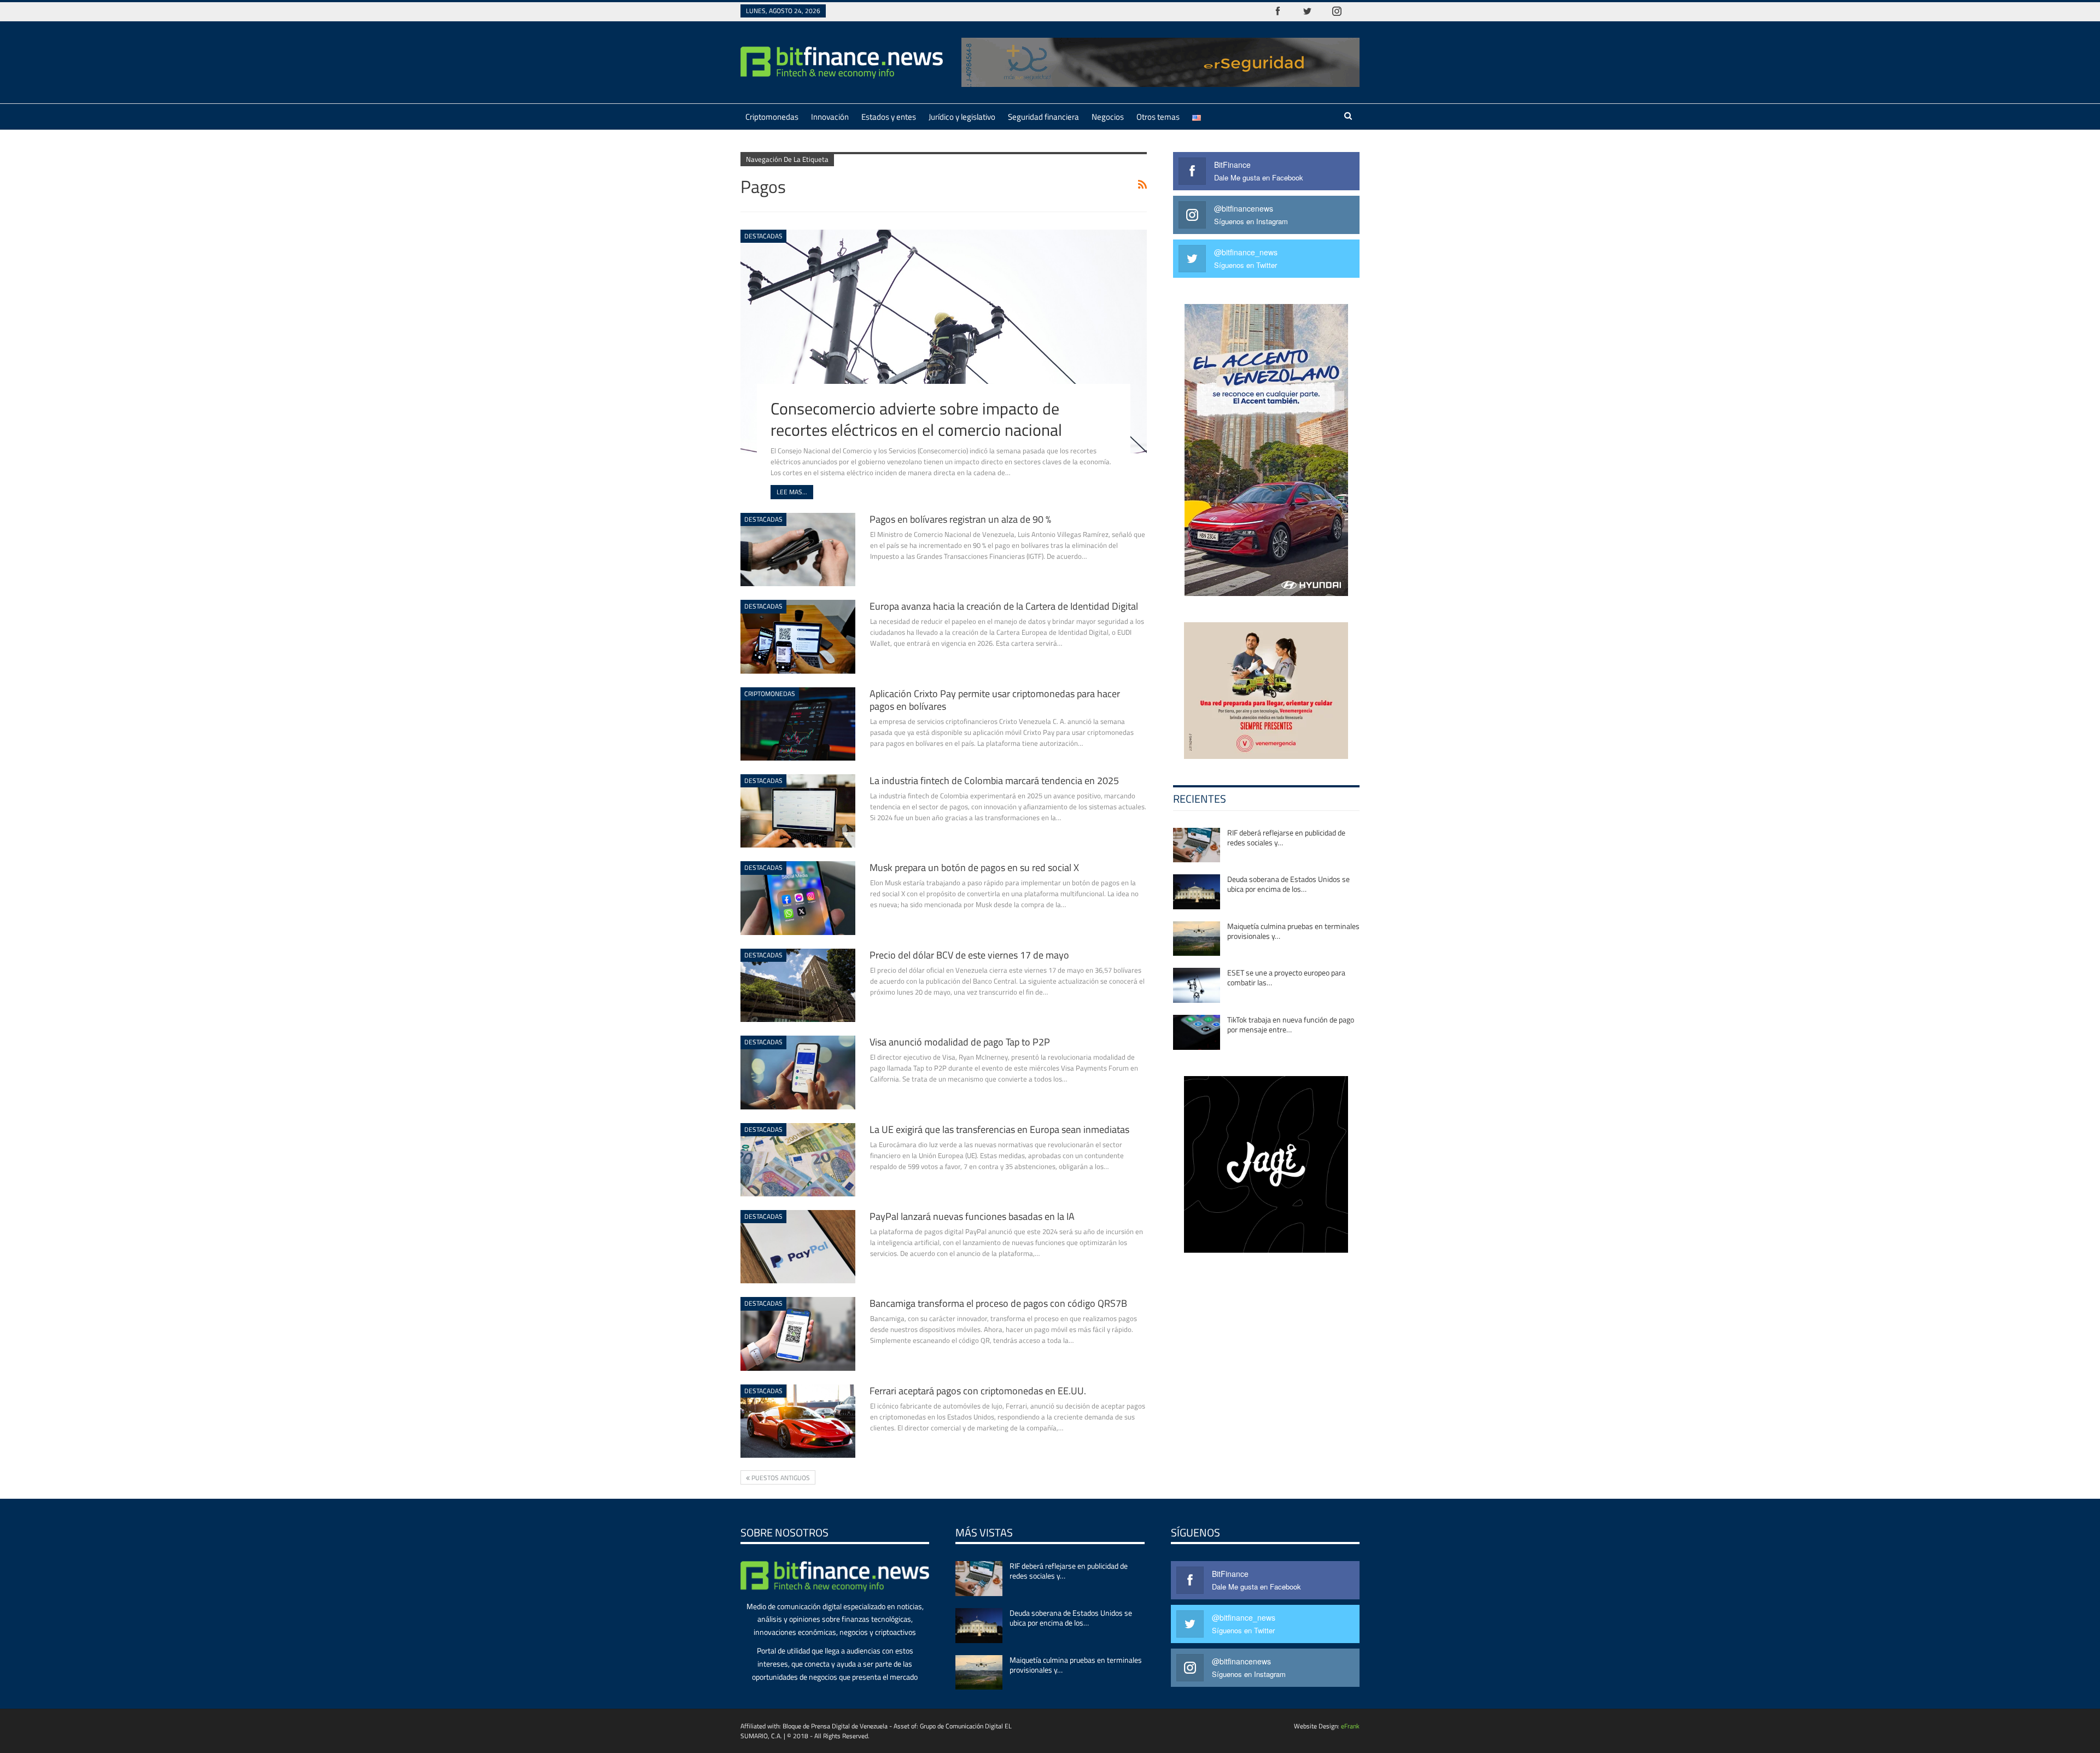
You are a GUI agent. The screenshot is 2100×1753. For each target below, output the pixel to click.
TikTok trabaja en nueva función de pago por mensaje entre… (1291, 1024)
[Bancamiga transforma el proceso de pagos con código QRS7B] (798, 1334)
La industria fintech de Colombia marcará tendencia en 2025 (994, 781)
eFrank (1350, 1726)
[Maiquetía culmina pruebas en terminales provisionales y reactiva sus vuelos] (1197, 939)
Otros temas (1158, 117)
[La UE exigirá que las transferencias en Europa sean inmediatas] (798, 1160)
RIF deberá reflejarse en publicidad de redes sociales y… (1286, 837)
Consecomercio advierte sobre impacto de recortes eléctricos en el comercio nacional (916, 419)
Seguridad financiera (1043, 117)
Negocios (1108, 117)
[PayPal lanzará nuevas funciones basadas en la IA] (798, 1247)
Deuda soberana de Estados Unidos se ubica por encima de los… (1288, 884)
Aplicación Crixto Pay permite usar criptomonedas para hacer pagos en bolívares (995, 700)
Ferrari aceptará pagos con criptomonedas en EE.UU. (978, 1391)
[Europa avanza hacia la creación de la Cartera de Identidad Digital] (798, 636)
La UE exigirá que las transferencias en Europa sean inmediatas (999, 1129)
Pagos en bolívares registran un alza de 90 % (960, 519)
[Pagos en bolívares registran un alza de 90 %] (798, 550)
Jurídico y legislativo (962, 117)
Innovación (830, 117)
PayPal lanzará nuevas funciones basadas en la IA (972, 1216)
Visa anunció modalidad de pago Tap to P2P (960, 1042)
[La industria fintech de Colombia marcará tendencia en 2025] (798, 811)
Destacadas (763, 236)
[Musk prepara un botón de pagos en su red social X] (798, 898)
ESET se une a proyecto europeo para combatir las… (1286, 977)
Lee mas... (792, 492)
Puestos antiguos (780, 1478)
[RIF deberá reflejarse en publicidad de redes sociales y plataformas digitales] (1197, 845)
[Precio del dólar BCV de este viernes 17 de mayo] (798, 985)
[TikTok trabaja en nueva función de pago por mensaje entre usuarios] (1197, 1032)
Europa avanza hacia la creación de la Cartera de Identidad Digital (1004, 606)
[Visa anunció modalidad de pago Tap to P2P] (798, 1072)
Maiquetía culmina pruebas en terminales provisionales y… (1293, 931)
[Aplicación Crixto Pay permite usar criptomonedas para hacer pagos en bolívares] (798, 724)
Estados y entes (889, 117)
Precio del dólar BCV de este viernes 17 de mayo (969, 955)
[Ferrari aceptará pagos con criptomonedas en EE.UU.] (798, 1421)
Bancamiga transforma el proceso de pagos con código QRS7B (998, 1303)
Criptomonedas (772, 117)
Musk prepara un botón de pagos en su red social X (974, 867)
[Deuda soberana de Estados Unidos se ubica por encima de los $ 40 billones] (1197, 892)
